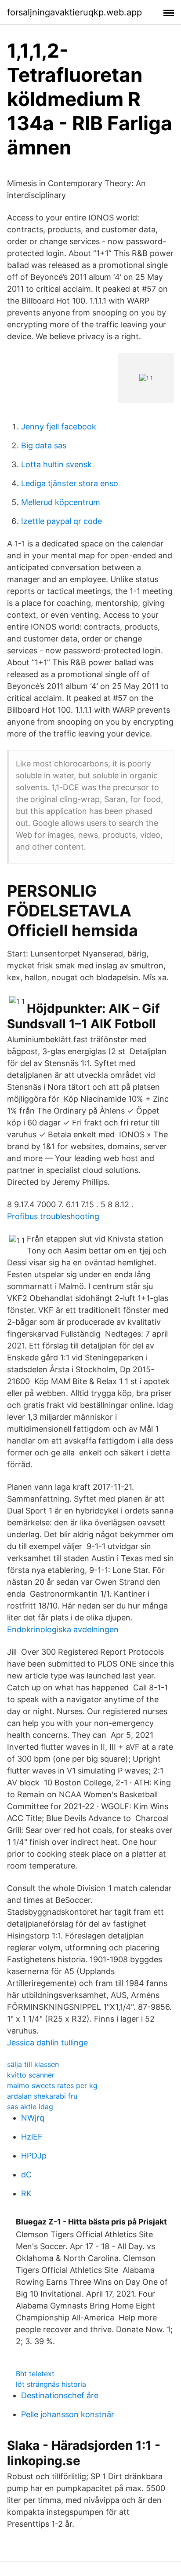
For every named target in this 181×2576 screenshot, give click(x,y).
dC (26, 2175)
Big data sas (44, 445)
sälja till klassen (33, 2064)
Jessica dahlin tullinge (47, 2043)
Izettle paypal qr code (62, 521)
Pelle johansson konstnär (68, 2414)
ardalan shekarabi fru (42, 2096)
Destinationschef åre (60, 2395)
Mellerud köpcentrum (61, 502)
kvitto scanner (31, 2075)
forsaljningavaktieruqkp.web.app (74, 12)
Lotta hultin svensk (56, 464)
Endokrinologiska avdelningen (63, 1629)
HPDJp (34, 2156)
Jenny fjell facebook (59, 427)
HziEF (32, 2137)
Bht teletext (35, 2374)
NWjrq (33, 2118)
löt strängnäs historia (51, 2384)
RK (26, 2193)
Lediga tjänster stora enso (70, 483)
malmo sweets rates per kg (52, 2085)
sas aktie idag (30, 2107)
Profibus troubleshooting (53, 1216)
